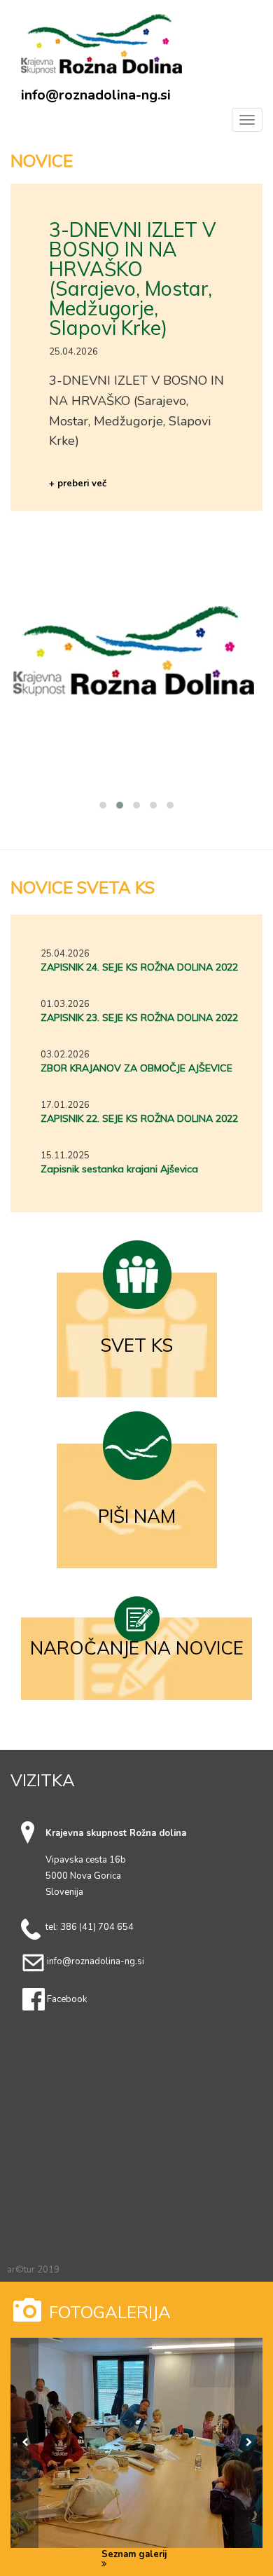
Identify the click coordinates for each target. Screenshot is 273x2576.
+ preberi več (78, 484)
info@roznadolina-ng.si (96, 95)
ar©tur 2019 (33, 2270)
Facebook (67, 1999)
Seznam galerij (134, 2555)
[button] (103, 805)
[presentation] (24, 2443)
